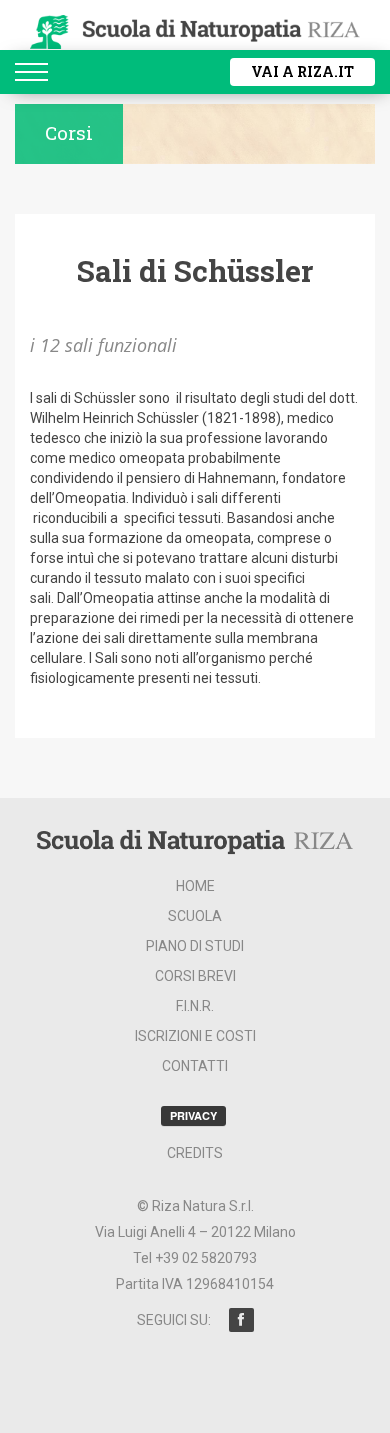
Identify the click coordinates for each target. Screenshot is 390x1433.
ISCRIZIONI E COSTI (195, 1036)
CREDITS (195, 1153)
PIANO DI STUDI (195, 946)
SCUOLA (195, 916)
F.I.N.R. (195, 1006)
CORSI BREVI (195, 976)
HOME (195, 886)
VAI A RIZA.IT (302, 71)
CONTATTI (195, 1066)
